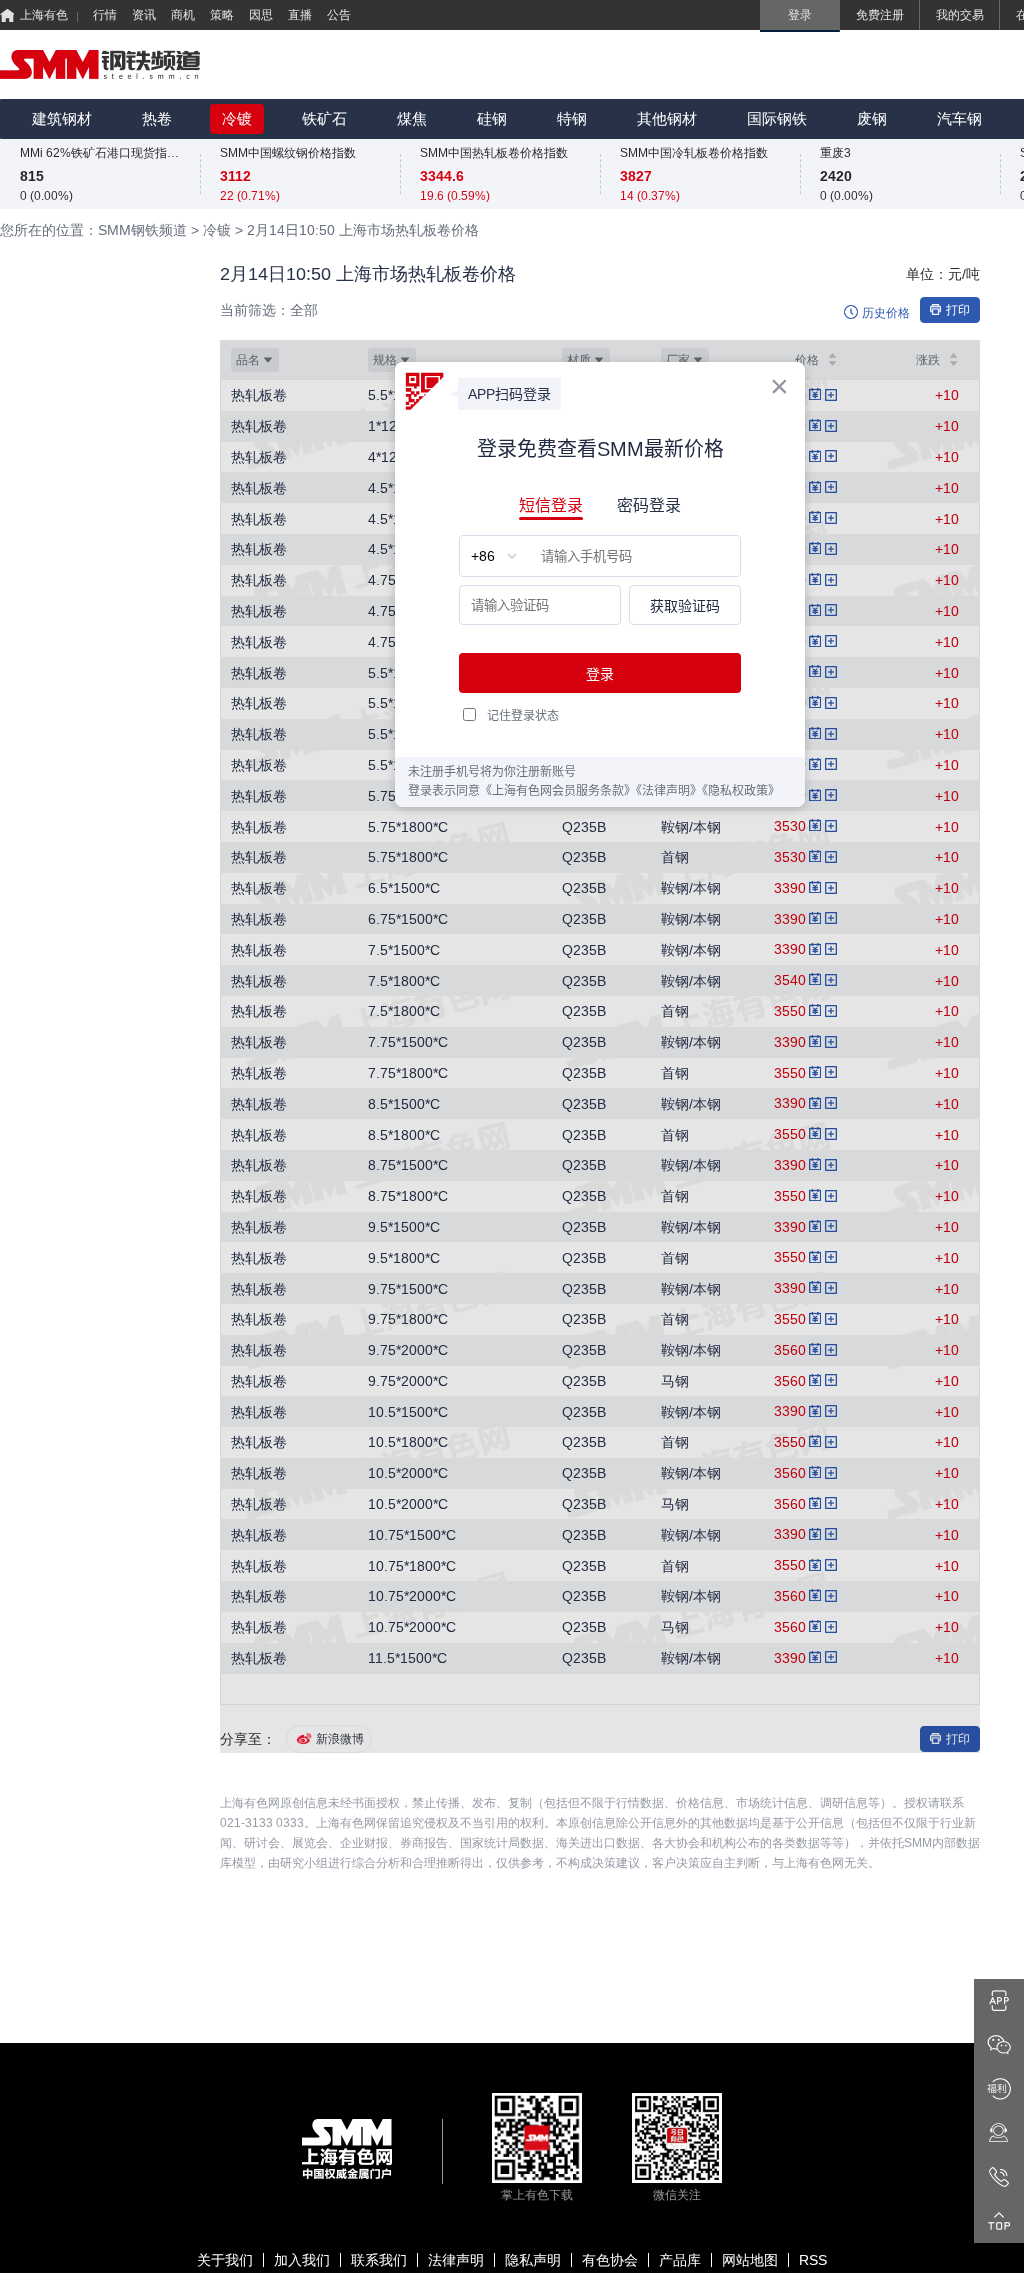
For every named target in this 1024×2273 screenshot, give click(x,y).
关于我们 (225, 2260)
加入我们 (302, 2260)
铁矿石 (324, 118)
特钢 (572, 118)
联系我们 (379, 2260)
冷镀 (237, 118)
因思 (261, 15)
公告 (339, 15)
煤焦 (412, 118)
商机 (183, 15)
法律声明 (456, 2260)
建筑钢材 (62, 118)
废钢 (872, 118)
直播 (300, 15)
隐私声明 (533, 2260)
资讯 (144, 15)
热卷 (157, 118)
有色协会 (610, 2260)
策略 (222, 15)
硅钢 (492, 118)
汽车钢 (959, 118)
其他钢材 (667, 118)
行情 (105, 15)
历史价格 (886, 313)
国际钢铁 (777, 118)
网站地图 (750, 2260)
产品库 (680, 2260)
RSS (813, 2260)
